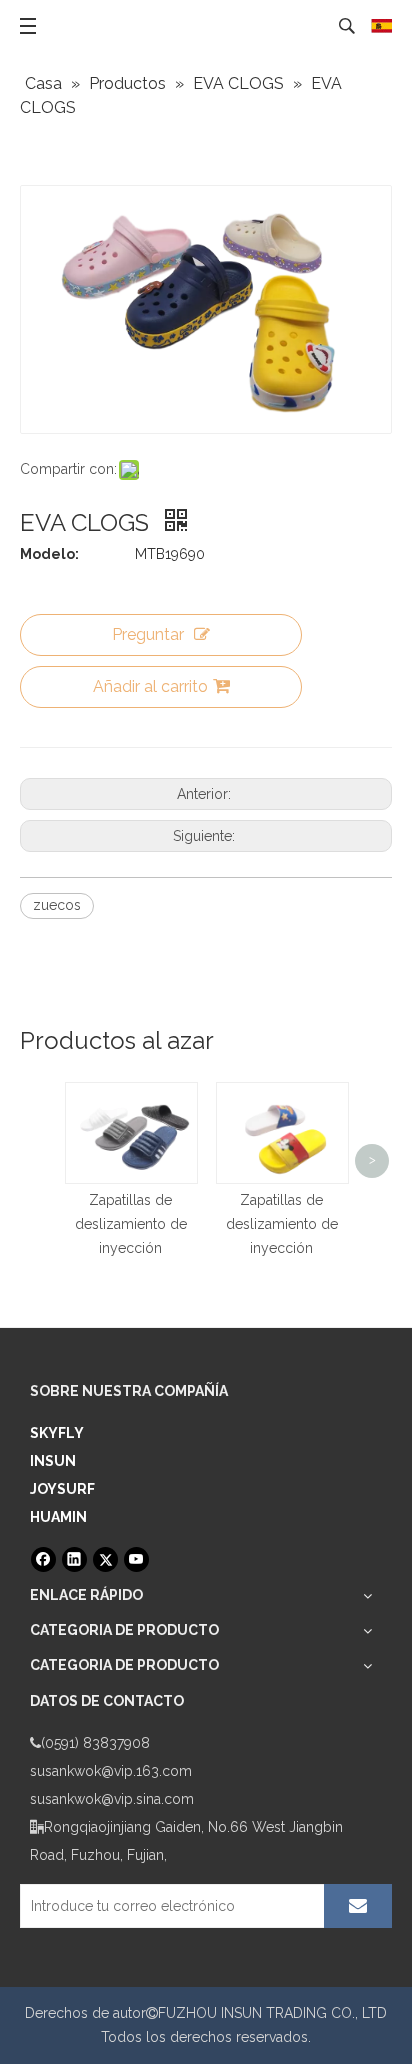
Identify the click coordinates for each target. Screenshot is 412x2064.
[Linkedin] (74, 1559)
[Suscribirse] (358, 1906)
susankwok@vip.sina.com (112, 1799)
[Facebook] (43, 1559)
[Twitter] (105, 1559)
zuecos (57, 905)
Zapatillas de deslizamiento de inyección (131, 1224)
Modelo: (49, 554)
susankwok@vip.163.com (111, 1771)
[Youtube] (136, 1559)
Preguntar (148, 634)
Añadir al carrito (150, 686)
